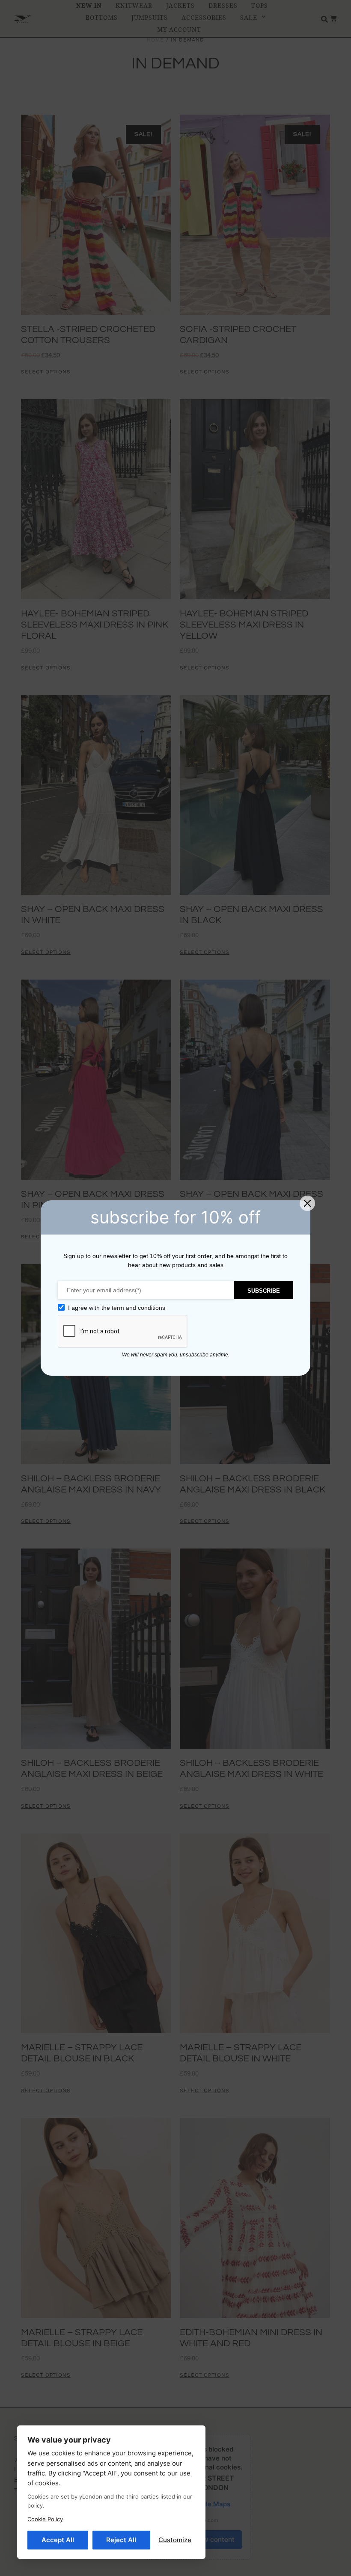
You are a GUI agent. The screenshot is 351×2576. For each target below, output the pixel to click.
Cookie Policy (45, 2519)
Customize (175, 2540)
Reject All (121, 2540)
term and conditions (138, 1308)
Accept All (58, 2540)
